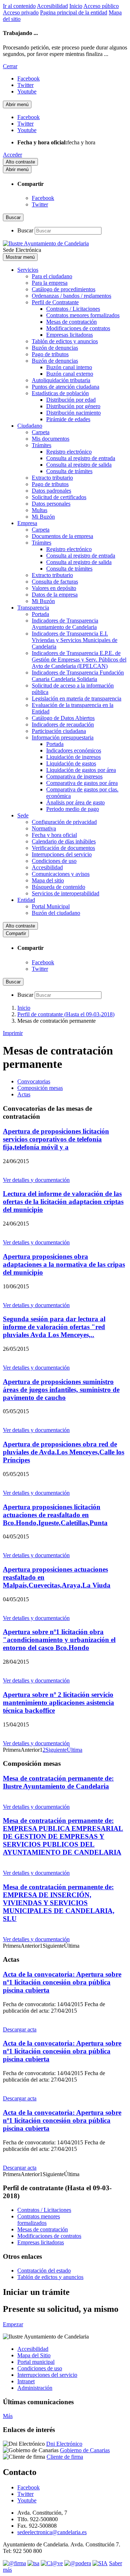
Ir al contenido (19, 6)
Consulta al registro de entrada (81, 458)
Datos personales (51, 504)
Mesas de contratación (71, 322)
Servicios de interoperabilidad (66, 893)
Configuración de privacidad (64, 822)
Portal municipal (36, 2362)
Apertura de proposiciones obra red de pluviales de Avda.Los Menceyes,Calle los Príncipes (64, 1452)
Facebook (43, 198)
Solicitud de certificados (59, 497)
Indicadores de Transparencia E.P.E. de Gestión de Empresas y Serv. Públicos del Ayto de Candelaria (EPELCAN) (79, 660)
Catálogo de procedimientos (64, 289)
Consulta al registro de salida (79, 465)
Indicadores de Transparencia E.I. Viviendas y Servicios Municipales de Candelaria (75, 640)
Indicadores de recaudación (63, 724)
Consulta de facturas (55, 582)
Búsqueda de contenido (58, 887)
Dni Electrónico (64, 2444)
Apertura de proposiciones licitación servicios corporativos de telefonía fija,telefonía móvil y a (56, 1139)
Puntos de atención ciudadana (66, 387)
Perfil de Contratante (55, 302)
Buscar (25, 230)
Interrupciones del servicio (62, 854)
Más (8, 2416)
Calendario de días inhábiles (64, 841)
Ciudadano (30, 426)
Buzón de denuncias (55, 348)
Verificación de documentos (63, 848)
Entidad (26, 900)
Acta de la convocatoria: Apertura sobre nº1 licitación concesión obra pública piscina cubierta (62, 1982)
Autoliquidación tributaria (61, 380)
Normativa (44, 828)
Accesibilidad (52, 6)
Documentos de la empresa (62, 536)
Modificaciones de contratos (78, 328)
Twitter (40, 204)
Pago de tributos (50, 354)
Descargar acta (20, 2029)
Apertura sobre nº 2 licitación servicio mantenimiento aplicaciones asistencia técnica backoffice (58, 1702)
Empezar (13, 2324)
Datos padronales (51, 491)
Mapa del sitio (48, 880)
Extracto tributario (52, 478)
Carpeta (41, 432)
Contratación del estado (44, 2271)
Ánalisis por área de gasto (75, 802)
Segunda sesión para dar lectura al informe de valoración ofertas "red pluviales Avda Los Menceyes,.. (54, 1327)
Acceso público (101, 6)
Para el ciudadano (52, 276)
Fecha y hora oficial (54, 835)
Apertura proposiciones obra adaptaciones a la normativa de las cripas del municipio (64, 1264)
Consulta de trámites (69, 471)
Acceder (12, 155)
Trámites (42, 445)
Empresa (27, 523)
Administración (35, 2388)
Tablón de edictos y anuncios (65, 341)
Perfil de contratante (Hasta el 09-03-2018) (66, 1014)
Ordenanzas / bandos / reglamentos (71, 296)
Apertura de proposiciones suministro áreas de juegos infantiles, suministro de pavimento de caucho (61, 1390)
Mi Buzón (43, 517)
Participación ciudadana (59, 731)
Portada (40, 614)
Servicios (28, 270)
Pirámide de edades (68, 419)
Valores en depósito (54, 588)
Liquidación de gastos (71, 763)
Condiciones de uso (54, 861)
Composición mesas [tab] (40, 1088)
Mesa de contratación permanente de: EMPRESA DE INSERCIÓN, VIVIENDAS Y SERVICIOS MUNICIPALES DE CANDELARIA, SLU (59, 1903)
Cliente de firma (65, 2457)
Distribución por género (73, 406)
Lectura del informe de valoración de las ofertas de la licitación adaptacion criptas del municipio (63, 1202)
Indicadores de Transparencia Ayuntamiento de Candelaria (65, 624)
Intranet (26, 2381)
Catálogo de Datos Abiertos (63, 718)
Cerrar (10, 66)
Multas (40, 510)
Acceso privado (21, 12)
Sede (23, 815)
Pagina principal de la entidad (74, 12)
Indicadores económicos (74, 750)
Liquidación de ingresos (73, 757)
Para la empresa (50, 283)
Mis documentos (51, 439)
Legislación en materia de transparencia (77, 698)
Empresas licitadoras (70, 335)
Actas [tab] (24, 1094)
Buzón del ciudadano (56, 913)
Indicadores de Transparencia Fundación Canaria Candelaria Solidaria (78, 676)
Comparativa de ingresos (74, 776)
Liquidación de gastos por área (81, 770)
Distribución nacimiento (73, 413)
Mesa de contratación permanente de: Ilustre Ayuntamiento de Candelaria (58, 1782)
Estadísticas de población (60, 393)
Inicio (76, 6)
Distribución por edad (71, 400)
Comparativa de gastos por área (82, 783)
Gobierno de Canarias (85, 2450)
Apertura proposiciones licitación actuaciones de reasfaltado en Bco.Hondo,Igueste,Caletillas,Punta (55, 1515)
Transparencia (33, 608)
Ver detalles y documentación (36, 1180)
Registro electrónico (69, 452)
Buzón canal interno (69, 367)
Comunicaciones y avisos (61, 874)
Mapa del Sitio (34, 2355)
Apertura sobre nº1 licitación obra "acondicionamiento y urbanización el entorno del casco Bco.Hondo (59, 1640)
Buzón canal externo (70, 374)
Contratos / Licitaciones (73, 309)
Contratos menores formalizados (83, 315)
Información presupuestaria (63, 737)
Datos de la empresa (55, 595)
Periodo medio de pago (73, 809)
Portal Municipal (51, 906)
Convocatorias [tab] (34, 1081)
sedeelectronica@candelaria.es (52, 2532)
